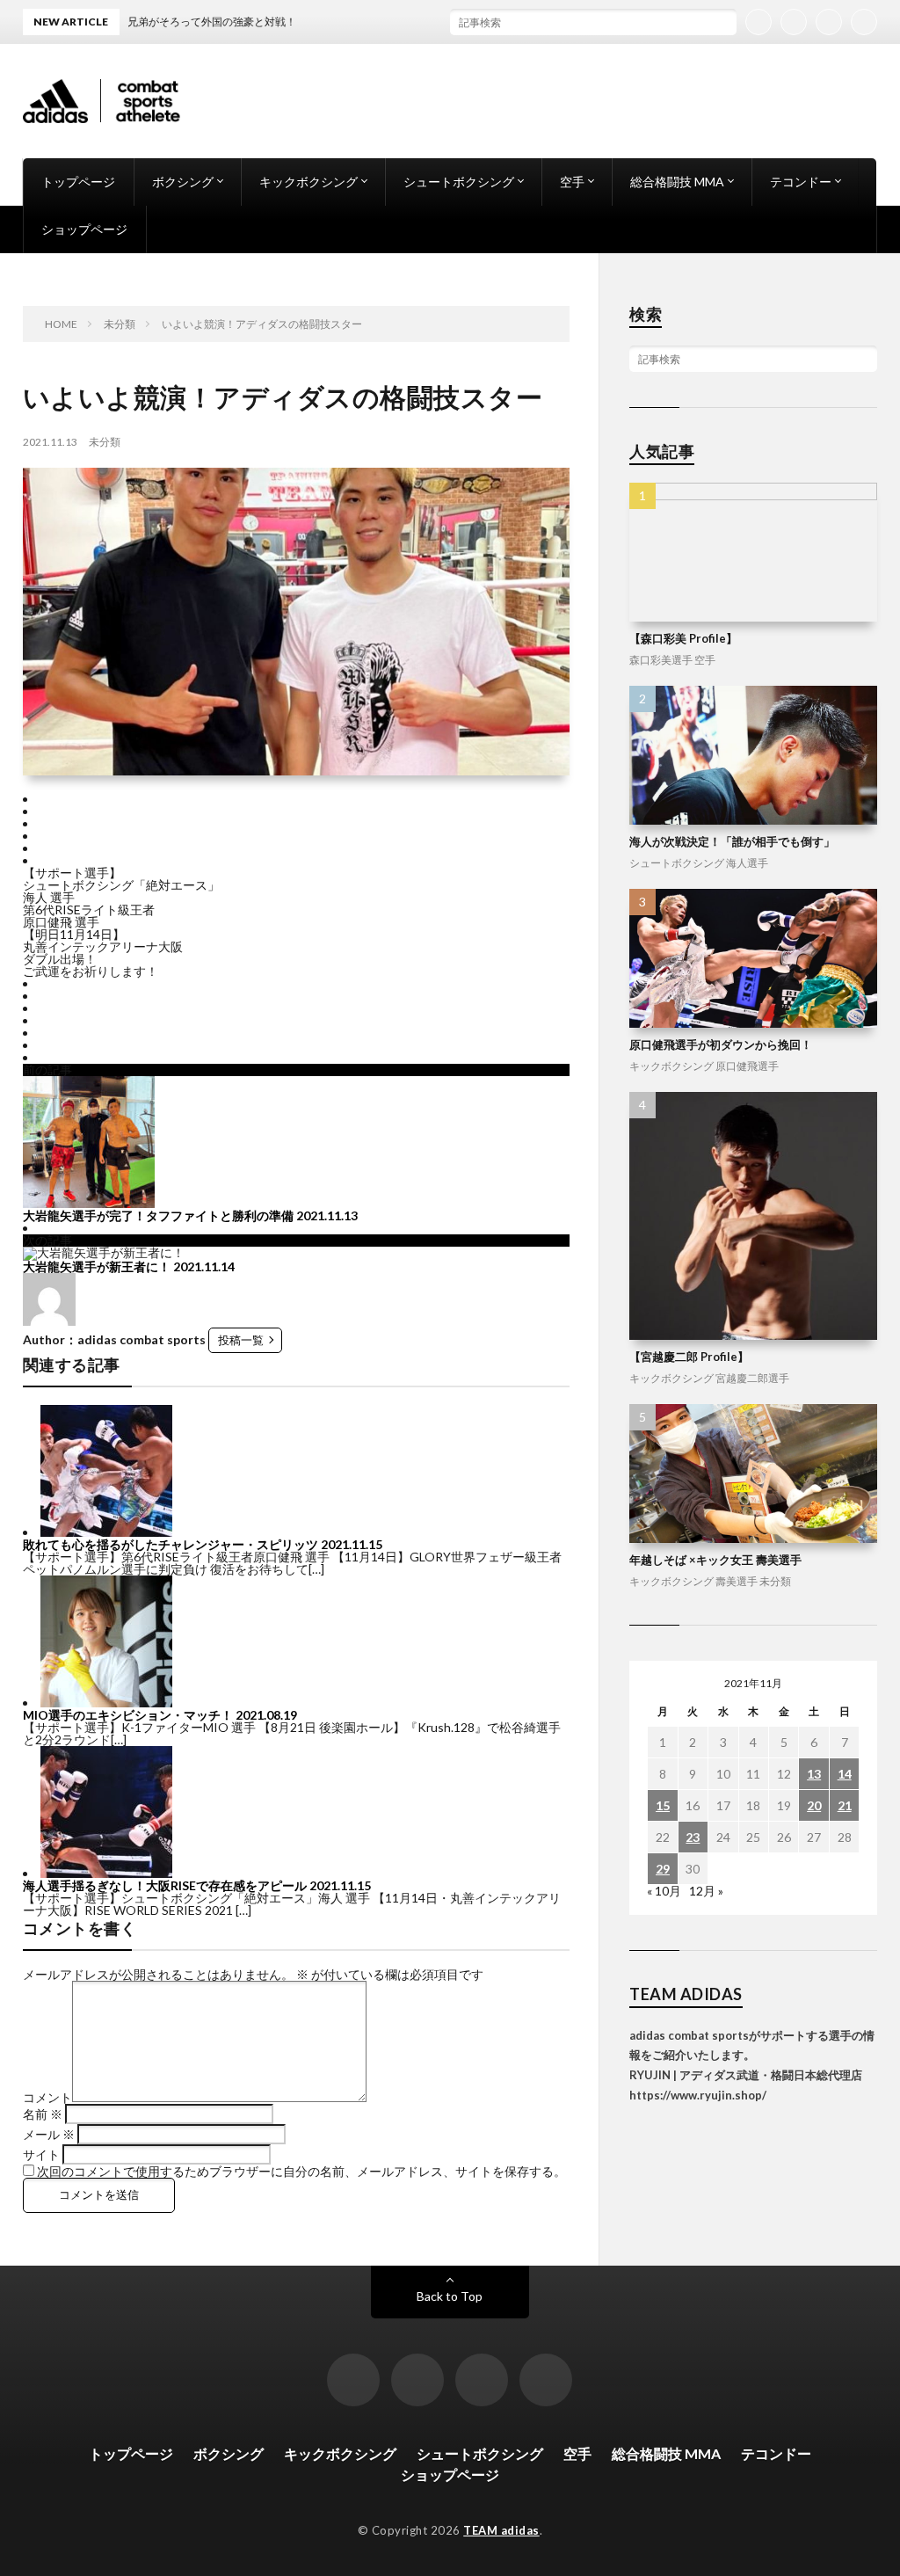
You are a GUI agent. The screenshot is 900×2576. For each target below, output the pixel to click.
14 (845, 1774)
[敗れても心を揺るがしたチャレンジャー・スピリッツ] (106, 1532)
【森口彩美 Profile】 (683, 638)
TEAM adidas (501, 2530)
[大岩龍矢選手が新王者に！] (104, 1252)
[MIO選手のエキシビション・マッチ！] (106, 1703)
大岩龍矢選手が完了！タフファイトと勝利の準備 (158, 1215)
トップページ (78, 182)
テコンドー (801, 182)
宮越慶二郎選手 (752, 1378)
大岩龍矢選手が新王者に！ (97, 1266)
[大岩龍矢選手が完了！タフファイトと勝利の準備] (89, 1203)
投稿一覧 (241, 1340)
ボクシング (183, 182)
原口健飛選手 (747, 1066)
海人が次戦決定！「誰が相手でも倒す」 (732, 841)
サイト (41, 2154)
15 (663, 1805)
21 (845, 1805)
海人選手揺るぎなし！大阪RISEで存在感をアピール (165, 1885)
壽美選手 (737, 1581)
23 (693, 1837)
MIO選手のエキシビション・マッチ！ (128, 1715)
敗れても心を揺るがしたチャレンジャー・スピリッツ (171, 1544)
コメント (47, 2097)
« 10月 (664, 1891)
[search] (723, 22)
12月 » (706, 1891)
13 (814, 1774)
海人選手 (747, 863)
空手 (572, 182)
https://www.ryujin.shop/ (698, 2095)
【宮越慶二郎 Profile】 (689, 1357)
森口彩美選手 (661, 660)
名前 (43, 2114)
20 (814, 1805)
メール (49, 2134)
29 (663, 1869)
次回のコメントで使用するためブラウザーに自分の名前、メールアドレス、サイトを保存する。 (301, 2171)
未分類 (105, 442)
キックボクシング (308, 182)
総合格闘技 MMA (677, 182)
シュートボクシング (459, 182)
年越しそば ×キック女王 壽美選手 (715, 1560)
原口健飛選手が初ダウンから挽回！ (721, 1044)
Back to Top (450, 2296)
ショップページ (84, 229)
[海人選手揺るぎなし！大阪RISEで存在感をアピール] (106, 1873)
